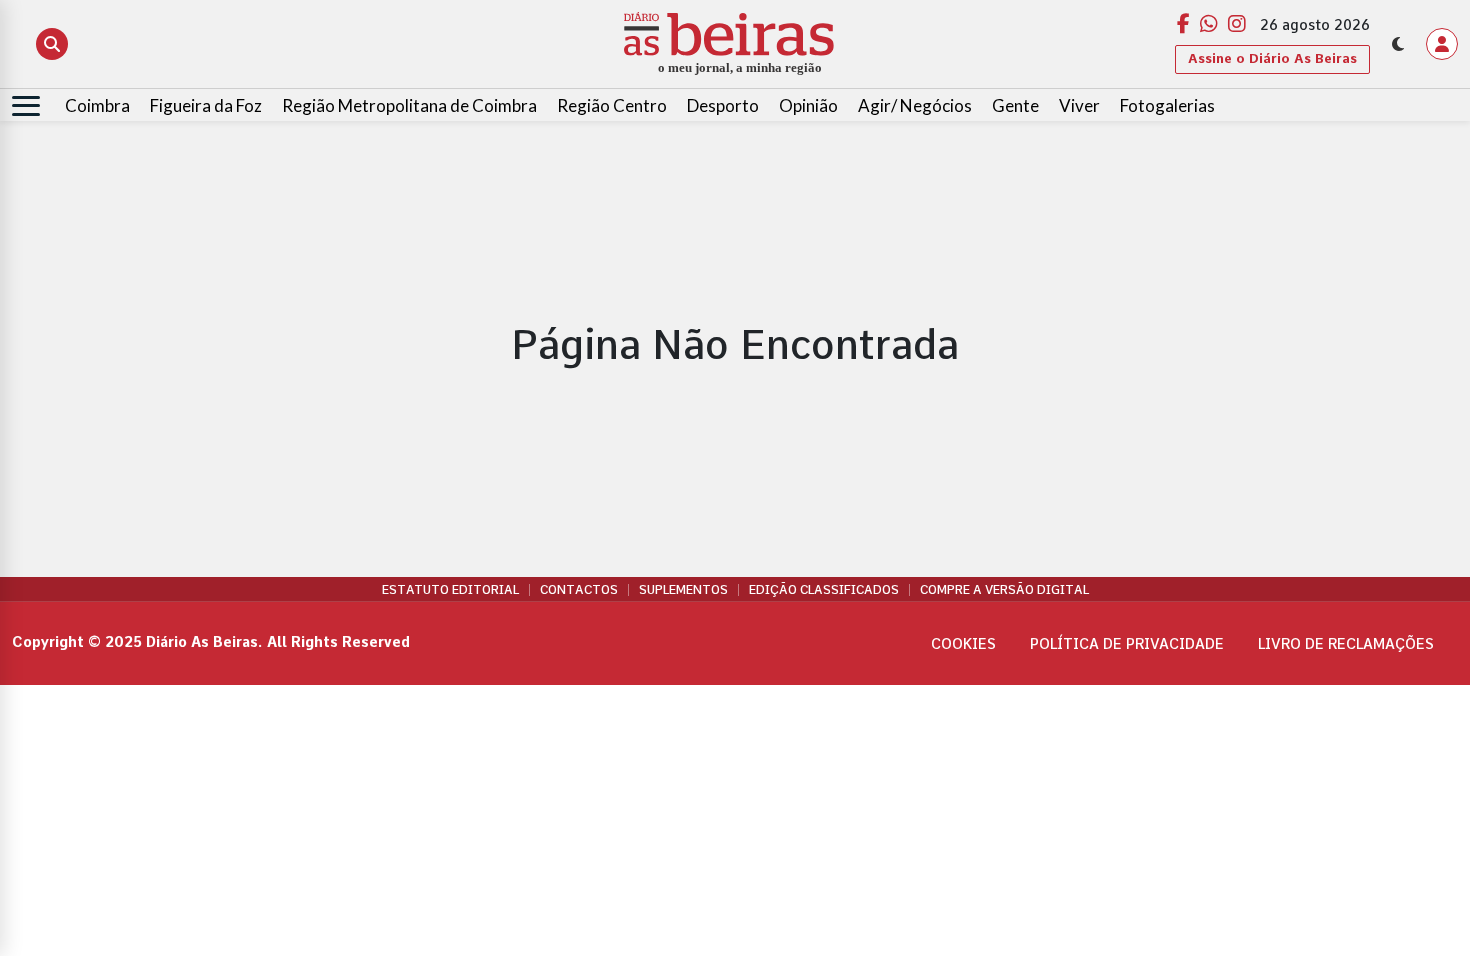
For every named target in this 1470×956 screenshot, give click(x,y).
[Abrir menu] (26, 106)
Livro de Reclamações (1346, 644)
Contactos (579, 590)
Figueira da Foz (206, 105)
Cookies (963, 644)
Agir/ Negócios (915, 105)
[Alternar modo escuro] (1398, 44)
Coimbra (97, 105)
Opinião (808, 105)
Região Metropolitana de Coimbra (409, 105)
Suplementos (683, 590)
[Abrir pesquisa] (52, 44)
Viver (1079, 105)
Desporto (723, 105)
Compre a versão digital (1004, 590)
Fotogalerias (1167, 105)
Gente (1015, 105)
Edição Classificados (824, 590)
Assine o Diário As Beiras (1272, 58)
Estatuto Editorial (450, 590)
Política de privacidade (1127, 644)
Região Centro (612, 105)
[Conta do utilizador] (1442, 44)
